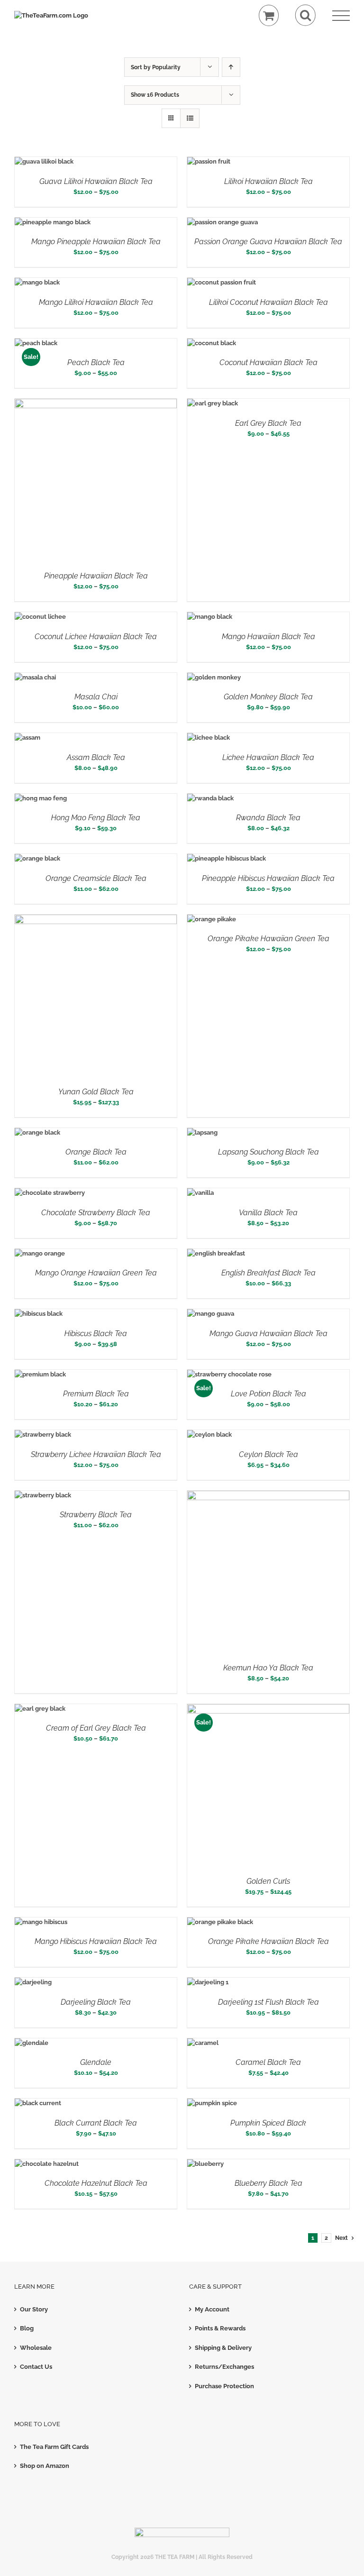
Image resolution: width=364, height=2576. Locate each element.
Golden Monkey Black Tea (268, 697)
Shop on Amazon (45, 2466)
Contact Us (36, 2367)
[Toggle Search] (305, 15)
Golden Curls (268, 1881)
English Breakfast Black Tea (268, 1273)
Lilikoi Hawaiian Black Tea (268, 181)
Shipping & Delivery (223, 2348)
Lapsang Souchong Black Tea (268, 1152)
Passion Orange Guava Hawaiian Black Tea (268, 242)
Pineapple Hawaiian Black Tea (96, 576)
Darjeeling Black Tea (96, 2002)
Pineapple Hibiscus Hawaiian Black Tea (268, 878)
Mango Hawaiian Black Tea (268, 637)
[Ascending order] (231, 67)
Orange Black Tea (96, 1152)
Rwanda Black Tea (268, 818)
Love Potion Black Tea (268, 1394)
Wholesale (36, 2348)
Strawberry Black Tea (96, 1515)
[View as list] (190, 118)
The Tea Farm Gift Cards (54, 2447)
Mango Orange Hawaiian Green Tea (96, 1273)
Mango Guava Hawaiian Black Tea (268, 1334)
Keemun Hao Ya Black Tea (268, 1668)
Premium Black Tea (96, 1394)
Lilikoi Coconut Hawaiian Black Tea (268, 302)
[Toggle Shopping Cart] (269, 15)
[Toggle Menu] (341, 16)
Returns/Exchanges (224, 2367)
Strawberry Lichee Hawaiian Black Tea (96, 1454)
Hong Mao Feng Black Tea (96, 818)
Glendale (96, 2062)
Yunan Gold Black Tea (96, 1092)
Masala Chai (96, 697)
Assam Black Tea (96, 757)
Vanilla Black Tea (268, 1213)
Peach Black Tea (96, 362)
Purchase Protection (224, 2386)
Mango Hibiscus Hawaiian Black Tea (96, 1941)
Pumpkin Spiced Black (268, 2123)
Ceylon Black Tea (268, 1454)
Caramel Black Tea (268, 2062)
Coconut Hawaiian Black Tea (268, 362)
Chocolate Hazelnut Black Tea (96, 2183)
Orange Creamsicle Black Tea (96, 878)
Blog (27, 2328)
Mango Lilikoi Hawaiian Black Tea (96, 302)
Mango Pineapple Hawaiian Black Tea (96, 242)
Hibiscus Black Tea (96, 1334)
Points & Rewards (220, 2328)
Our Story (34, 2309)
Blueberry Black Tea (268, 2183)
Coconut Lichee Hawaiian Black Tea (96, 637)
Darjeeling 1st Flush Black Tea (268, 2002)
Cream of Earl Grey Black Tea (96, 1728)
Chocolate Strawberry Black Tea (96, 1213)
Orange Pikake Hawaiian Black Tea (268, 1941)
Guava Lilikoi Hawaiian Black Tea (96, 181)
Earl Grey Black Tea (268, 423)
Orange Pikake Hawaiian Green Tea (268, 939)
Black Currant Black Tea (96, 2123)
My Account (212, 2309)
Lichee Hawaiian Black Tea (268, 757)
